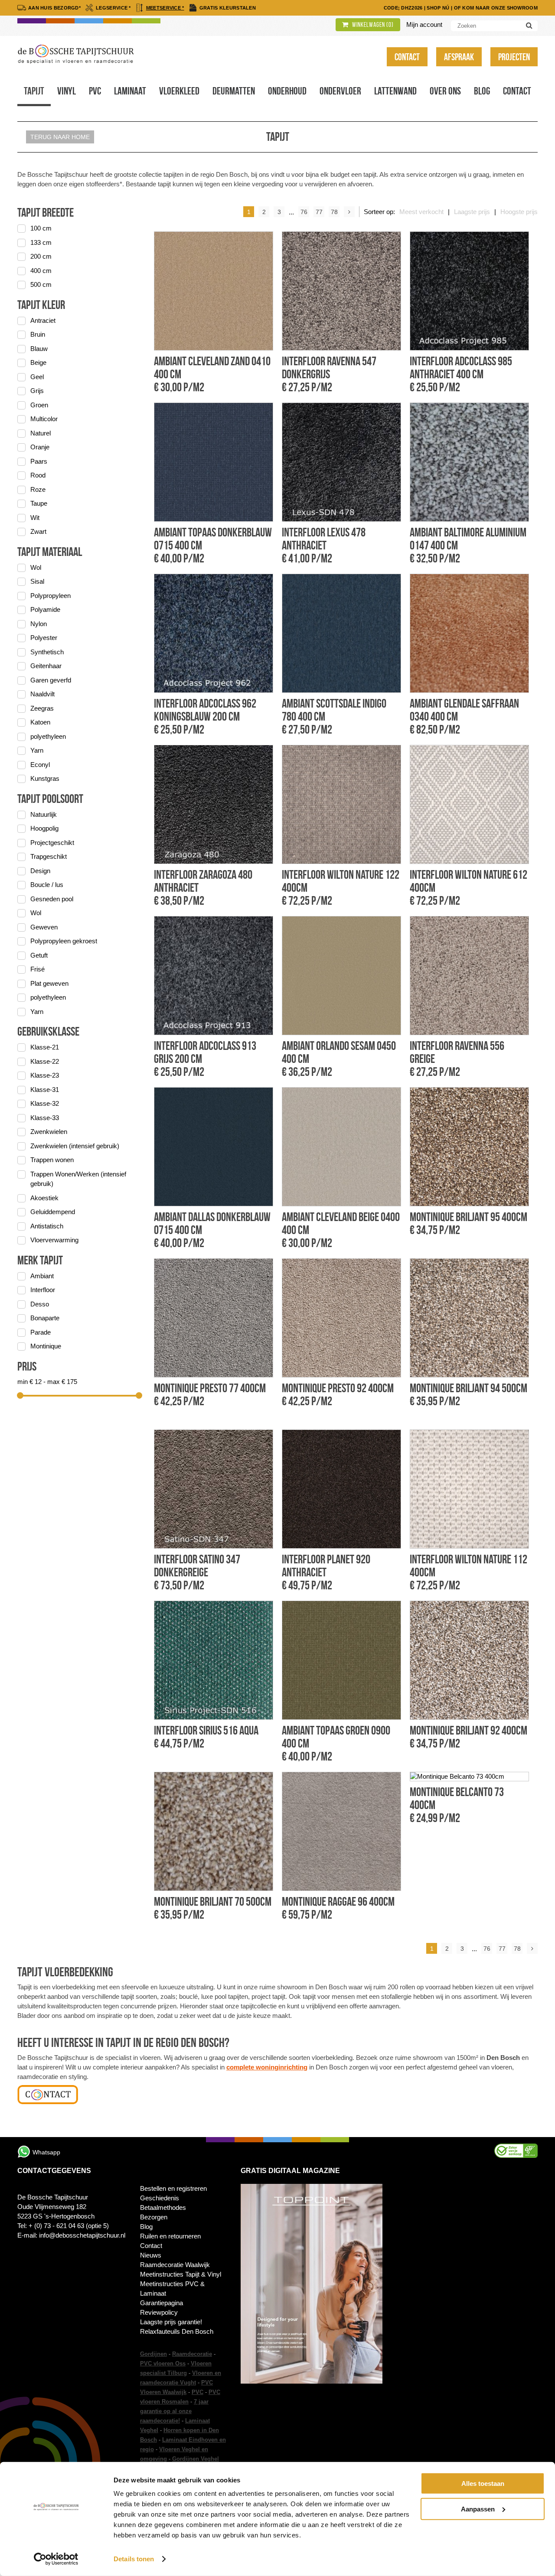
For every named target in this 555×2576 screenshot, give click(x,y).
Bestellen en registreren (173, 2188)
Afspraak (459, 57)
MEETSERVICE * (165, 8)
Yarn (37, 750)
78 (334, 212)
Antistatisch (47, 1226)
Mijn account (424, 24)
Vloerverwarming (54, 1240)
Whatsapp (46, 2152)
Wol (36, 567)
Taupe (39, 503)
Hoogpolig (44, 828)
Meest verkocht (421, 212)
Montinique (46, 1346)
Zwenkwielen (49, 1132)
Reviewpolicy (159, 2312)
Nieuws (151, 2255)
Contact (407, 57)
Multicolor (44, 419)
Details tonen (134, 2559)
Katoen (40, 722)
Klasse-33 (45, 1118)
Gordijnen (153, 2354)
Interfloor (43, 1290)
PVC (198, 2392)
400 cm (41, 271)
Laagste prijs (472, 212)
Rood (38, 475)
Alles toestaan (483, 2483)
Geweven (44, 927)
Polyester (44, 638)
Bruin (38, 334)
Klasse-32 (45, 1103)
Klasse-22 (45, 1061)
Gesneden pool (52, 899)
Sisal (37, 581)
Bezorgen (154, 2217)
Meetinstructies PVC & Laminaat (172, 2289)
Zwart (38, 531)
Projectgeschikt (52, 843)
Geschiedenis (160, 2198)
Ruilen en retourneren (170, 2236)
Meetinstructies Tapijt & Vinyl (181, 2274)
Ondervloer (340, 91)
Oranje (40, 447)
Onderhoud (287, 91)
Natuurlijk (44, 814)
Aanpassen (478, 2509)
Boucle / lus (47, 885)
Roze (38, 489)
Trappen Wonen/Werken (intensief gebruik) (78, 1179)
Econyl (40, 765)
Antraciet (43, 320)
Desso (40, 1304)
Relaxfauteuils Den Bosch (177, 2331)
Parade (41, 1332)
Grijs (37, 391)
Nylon (39, 624)
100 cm (41, 228)
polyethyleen (48, 736)
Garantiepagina (162, 2303)
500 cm (41, 284)
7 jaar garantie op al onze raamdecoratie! (174, 2411)
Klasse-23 (45, 1075)
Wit (35, 518)
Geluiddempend (53, 1212)
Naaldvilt (42, 694)
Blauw (39, 349)
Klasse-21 (45, 1047)
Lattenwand (395, 91)
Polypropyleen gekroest (64, 941)
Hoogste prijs (519, 212)
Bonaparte (45, 1318)
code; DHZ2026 (403, 8)
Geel (37, 377)
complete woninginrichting (267, 2067)
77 (319, 212)
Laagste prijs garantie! (171, 2322)
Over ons (445, 91)
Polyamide (45, 609)
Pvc (95, 91)
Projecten (514, 57)
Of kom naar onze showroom (496, 8)
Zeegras (42, 708)
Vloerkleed (179, 91)
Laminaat (130, 91)
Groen (39, 405)
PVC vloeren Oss (163, 2363)
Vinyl (67, 91)
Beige (38, 362)
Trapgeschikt (49, 856)
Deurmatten (234, 91)
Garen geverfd (51, 680)
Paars (39, 461)
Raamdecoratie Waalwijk (175, 2265)
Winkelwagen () (372, 25)
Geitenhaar (46, 666)
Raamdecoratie (192, 2354)
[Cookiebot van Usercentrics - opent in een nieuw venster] (56, 2559)
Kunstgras (45, 778)
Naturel (41, 433)
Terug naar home (60, 137)
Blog (482, 91)
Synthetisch (47, 652)
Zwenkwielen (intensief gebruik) (75, 1146)
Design (40, 871)
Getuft (39, 955)
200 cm (41, 256)
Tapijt (34, 91)
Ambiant (42, 1276)
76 (304, 212)
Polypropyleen (51, 596)
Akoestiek (44, 1198)
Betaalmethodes (163, 2207)
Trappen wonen (52, 1160)
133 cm (41, 242)
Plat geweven (49, 983)
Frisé (38, 969)
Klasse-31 (45, 1090)
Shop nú (438, 8)
